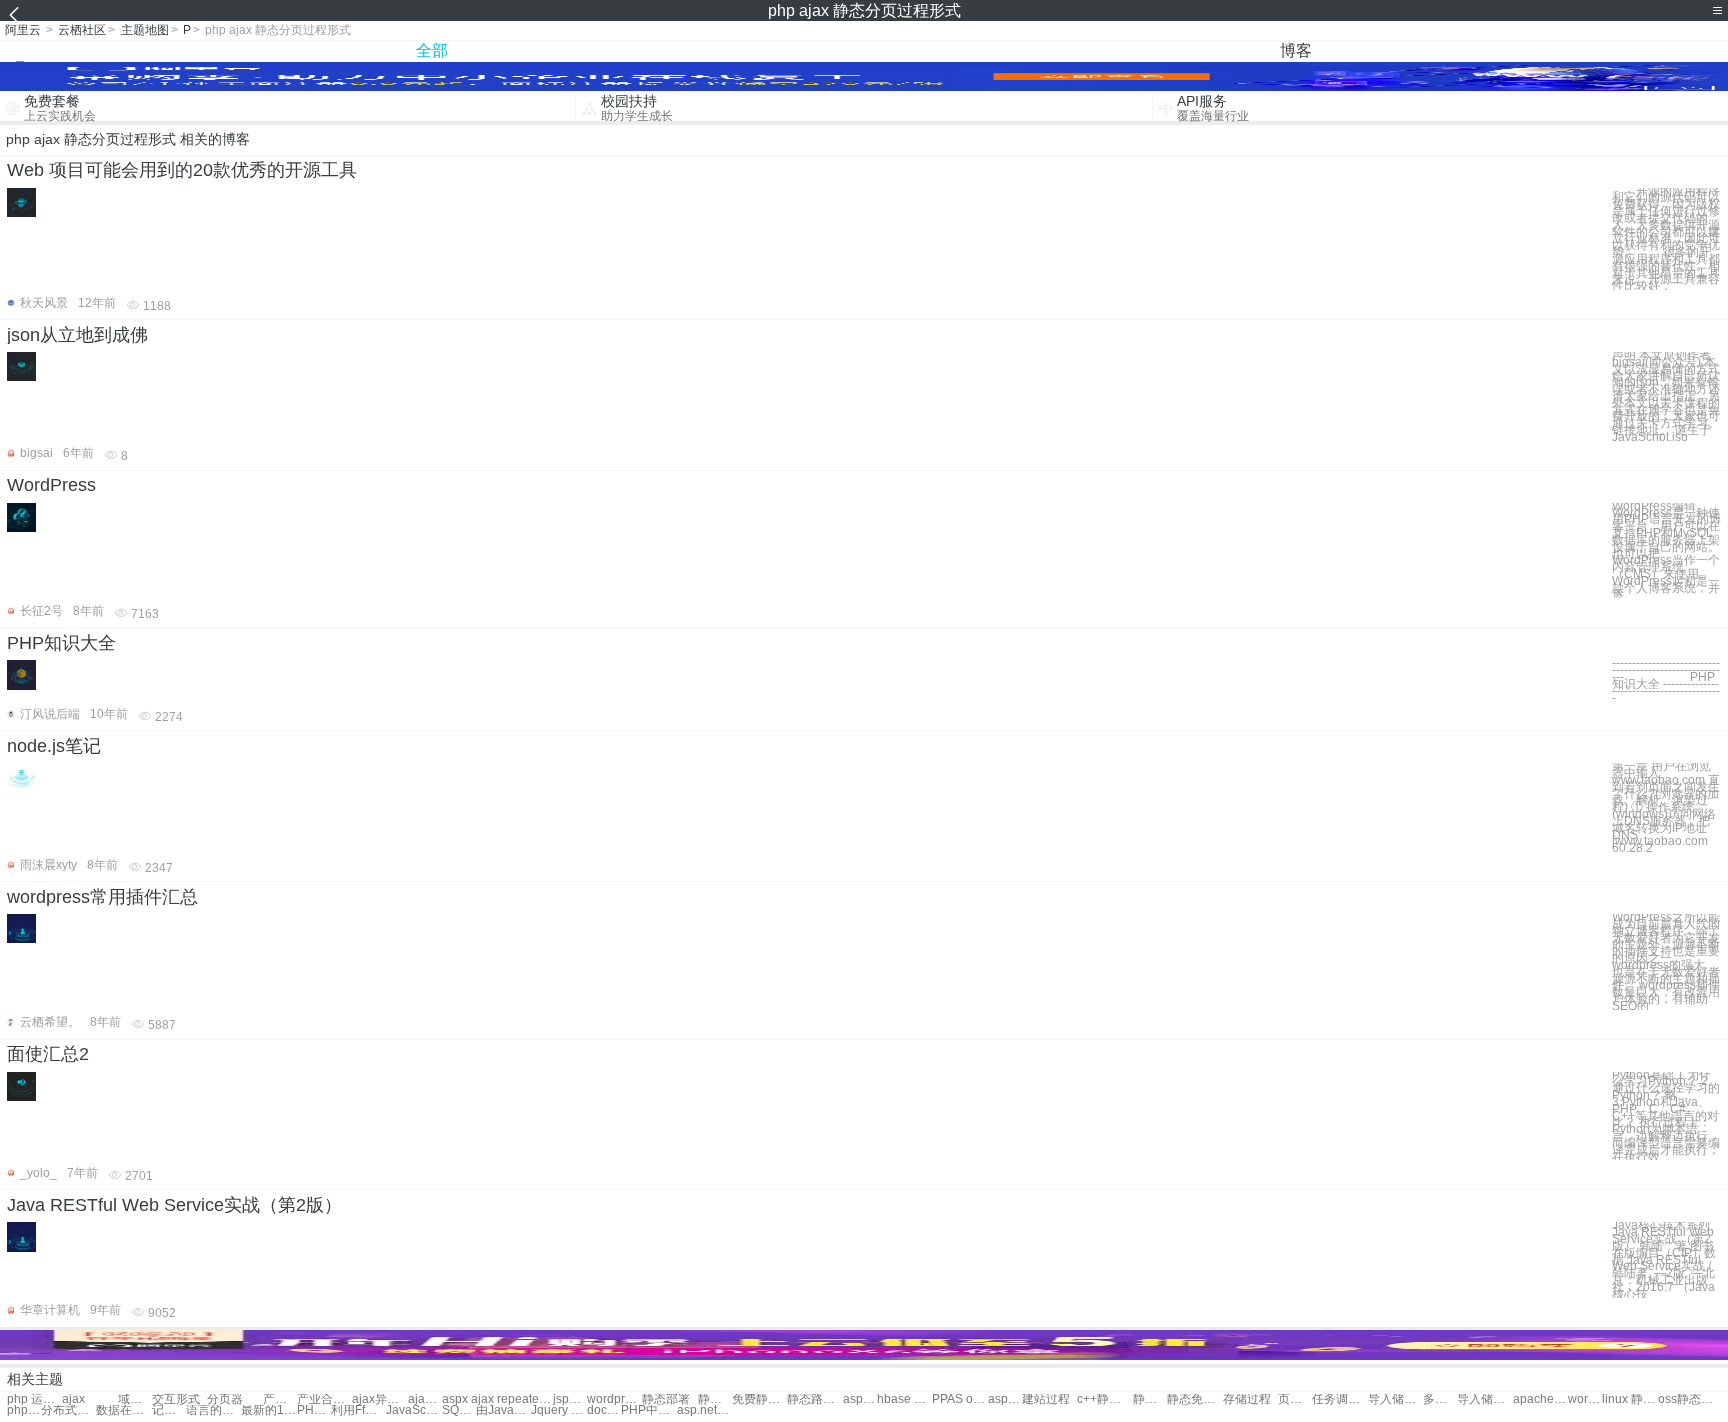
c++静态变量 (1104, 1399)
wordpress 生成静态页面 (1585, 1399)
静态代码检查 (715, 1399)
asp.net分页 (1005, 1399)
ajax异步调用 (379, 1399)
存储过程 (1247, 1399)
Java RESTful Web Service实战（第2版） (174, 1205)
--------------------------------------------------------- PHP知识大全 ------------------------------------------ (1666, 680)
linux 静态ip (1629, 1399)
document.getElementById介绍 (604, 1410)
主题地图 (145, 30)
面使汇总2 (48, 1054)
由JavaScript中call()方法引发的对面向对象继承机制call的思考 (503, 1410)
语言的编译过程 (213, 1410)
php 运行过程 (34, 1399)
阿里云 (23, 30)
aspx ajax (468, 1399)
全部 (432, 50)
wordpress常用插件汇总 (102, 897)
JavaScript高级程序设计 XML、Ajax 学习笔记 (413, 1410)
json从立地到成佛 (77, 335)
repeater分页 (524, 1399)
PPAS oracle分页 (959, 1399)
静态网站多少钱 (1150, 1399)
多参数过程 (1440, 1399)
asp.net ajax (860, 1399)
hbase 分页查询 (904, 1399)
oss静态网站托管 (1685, 1399)
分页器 (225, 1399)
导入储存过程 (1395, 1399)
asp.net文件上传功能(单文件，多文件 (704, 1410)
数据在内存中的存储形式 (123, 1410)
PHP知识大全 (61, 643)
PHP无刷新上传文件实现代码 (314, 1410)
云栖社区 (82, 30)
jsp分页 (570, 1399)
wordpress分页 (614, 1399)
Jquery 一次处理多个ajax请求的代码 (558, 1410)
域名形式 (135, 1399)
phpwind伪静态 (24, 1410)
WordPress (51, 485)
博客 (1296, 50)
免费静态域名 (759, 1399)
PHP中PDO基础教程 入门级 (648, 1410)
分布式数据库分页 (68, 1410)
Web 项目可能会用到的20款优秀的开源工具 (182, 170)
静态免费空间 (1194, 1399)
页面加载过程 (1295, 1399)
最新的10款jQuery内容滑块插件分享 (268, 1410)
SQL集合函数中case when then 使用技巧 (459, 1410)
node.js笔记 (54, 746)
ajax (73, 1399)
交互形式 (176, 1399)
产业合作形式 (280, 1399)
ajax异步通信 (425, 1399)
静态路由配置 (814, 1399)
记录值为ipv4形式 (169, 1410)
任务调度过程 (1339, 1399)
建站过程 (1046, 1399)
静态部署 (666, 1399)
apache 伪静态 (1540, 1399)
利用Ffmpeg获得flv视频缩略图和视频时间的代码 (358, 1410)
